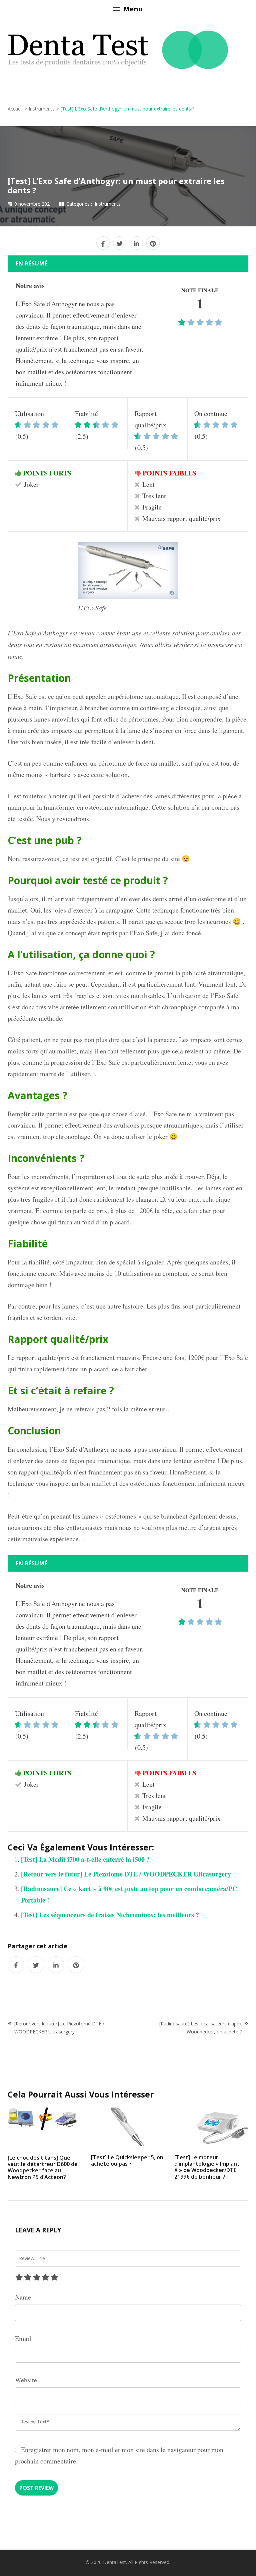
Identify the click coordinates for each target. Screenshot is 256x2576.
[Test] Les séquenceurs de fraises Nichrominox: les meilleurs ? (110, 1915)
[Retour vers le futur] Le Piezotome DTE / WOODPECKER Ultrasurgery (126, 1874)
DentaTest (114, 2562)
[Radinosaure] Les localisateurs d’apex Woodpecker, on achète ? (200, 2028)
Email (23, 2338)
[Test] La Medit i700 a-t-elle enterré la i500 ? (85, 1859)
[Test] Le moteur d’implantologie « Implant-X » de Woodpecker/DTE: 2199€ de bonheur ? (208, 2167)
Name (23, 2297)
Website (26, 2380)
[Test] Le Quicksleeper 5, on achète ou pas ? (127, 2160)
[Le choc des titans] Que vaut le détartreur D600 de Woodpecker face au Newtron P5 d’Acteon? (43, 2167)
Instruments (108, 204)
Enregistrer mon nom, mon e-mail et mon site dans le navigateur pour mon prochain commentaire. (119, 2455)
